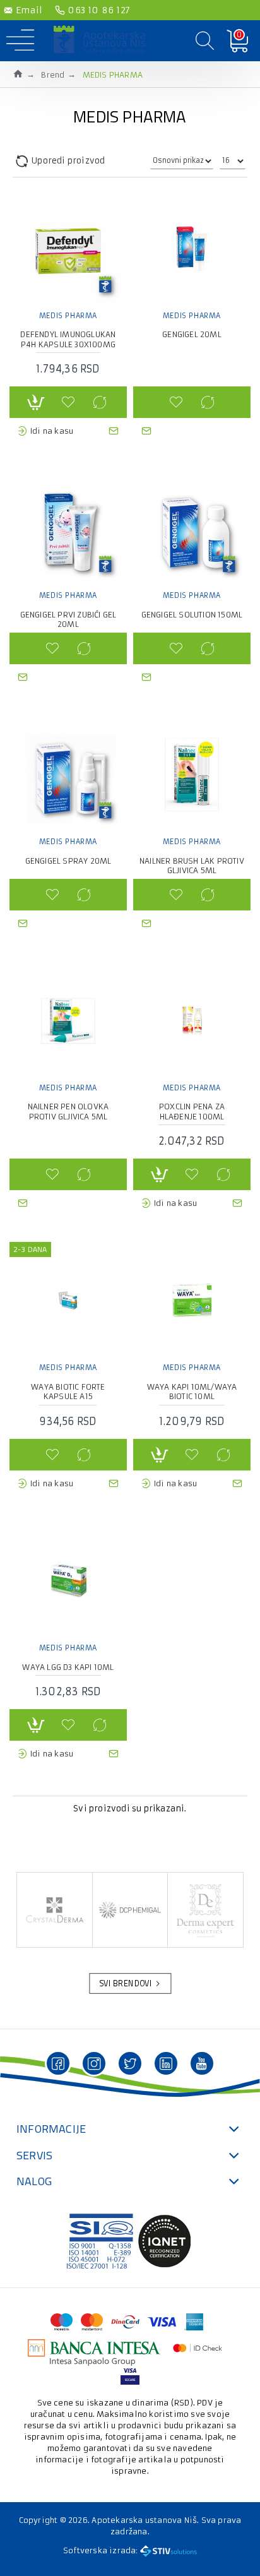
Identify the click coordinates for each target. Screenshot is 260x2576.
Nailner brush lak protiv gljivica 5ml (192, 866)
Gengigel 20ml (192, 334)
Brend (53, 75)
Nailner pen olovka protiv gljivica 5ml (68, 1112)
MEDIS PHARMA (68, 316)
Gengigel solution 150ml (192, 615)
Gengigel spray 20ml (68, 861)
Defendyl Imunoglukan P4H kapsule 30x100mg (68, 339)
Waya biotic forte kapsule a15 (68, 1392)
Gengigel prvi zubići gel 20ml (68, 620)
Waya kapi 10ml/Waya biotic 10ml (192, 1392)
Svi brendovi (126, 1984)
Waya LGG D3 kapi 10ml (68, 1667)
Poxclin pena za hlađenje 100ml (192, 1112)
